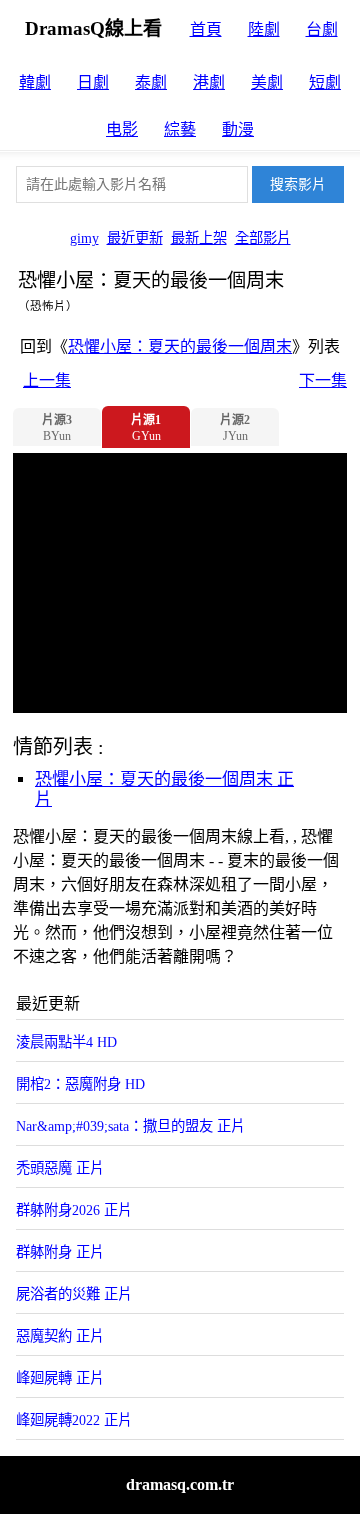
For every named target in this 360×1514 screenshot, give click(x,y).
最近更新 (135, 238)
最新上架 (199, 238)
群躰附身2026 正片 (74, 1210)
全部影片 (263, 238)
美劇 (267, 82)
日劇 (93, 82)
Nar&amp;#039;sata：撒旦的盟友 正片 (130, 1126)
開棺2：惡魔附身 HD (80, 1084)
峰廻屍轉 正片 (60, 1378)
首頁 (206, 29)
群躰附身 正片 (60, 1252)
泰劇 (151, 82)
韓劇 (35, 82)
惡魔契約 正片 (60, 1336)
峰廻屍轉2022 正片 (74, 1420)
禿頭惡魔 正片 (60, 1168)
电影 (122, 129)
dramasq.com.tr (180, 1484)
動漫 (238, 129)
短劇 (325, 82)
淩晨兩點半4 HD (66, 1042)
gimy (84, 238)
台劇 (322, 29)
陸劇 (264, 29)
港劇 (209, 82)
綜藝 (180, 129)
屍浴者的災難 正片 (74, 1294)
